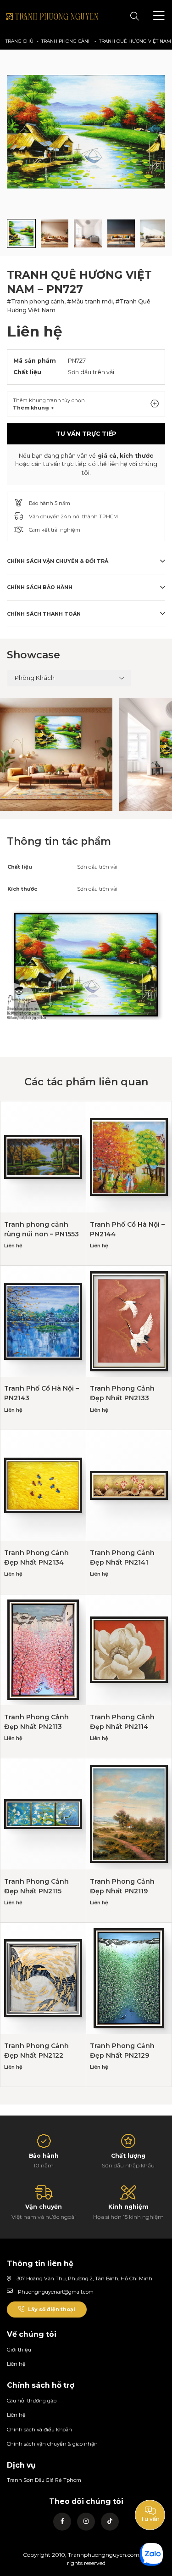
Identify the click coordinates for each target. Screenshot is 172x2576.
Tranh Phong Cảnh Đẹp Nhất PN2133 (122, 1393)
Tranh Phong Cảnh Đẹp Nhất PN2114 (122, 1722)
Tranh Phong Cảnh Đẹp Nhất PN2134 (36, 1557)
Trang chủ (19, 41)
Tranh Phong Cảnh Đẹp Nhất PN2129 (122, 2051)
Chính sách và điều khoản (39, 2430)
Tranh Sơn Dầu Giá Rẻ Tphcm (44, 2480)
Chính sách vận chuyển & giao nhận (52, 2444)
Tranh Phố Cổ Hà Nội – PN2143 (42, 1393)
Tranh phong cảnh (67, 41)
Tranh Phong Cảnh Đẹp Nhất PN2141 (122, 1557)
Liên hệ (16, 2364)
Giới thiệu (19, 2350)
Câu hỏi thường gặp (32, 2401)
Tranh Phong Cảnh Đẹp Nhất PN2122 (36, 2051)
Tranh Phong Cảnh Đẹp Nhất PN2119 (122, 1886)
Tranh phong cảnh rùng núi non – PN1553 (42, 1229)
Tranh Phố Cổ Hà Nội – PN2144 (127, 1229)
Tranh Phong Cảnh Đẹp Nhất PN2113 (36, 1722)
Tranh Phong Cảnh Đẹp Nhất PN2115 (36, 1886)
